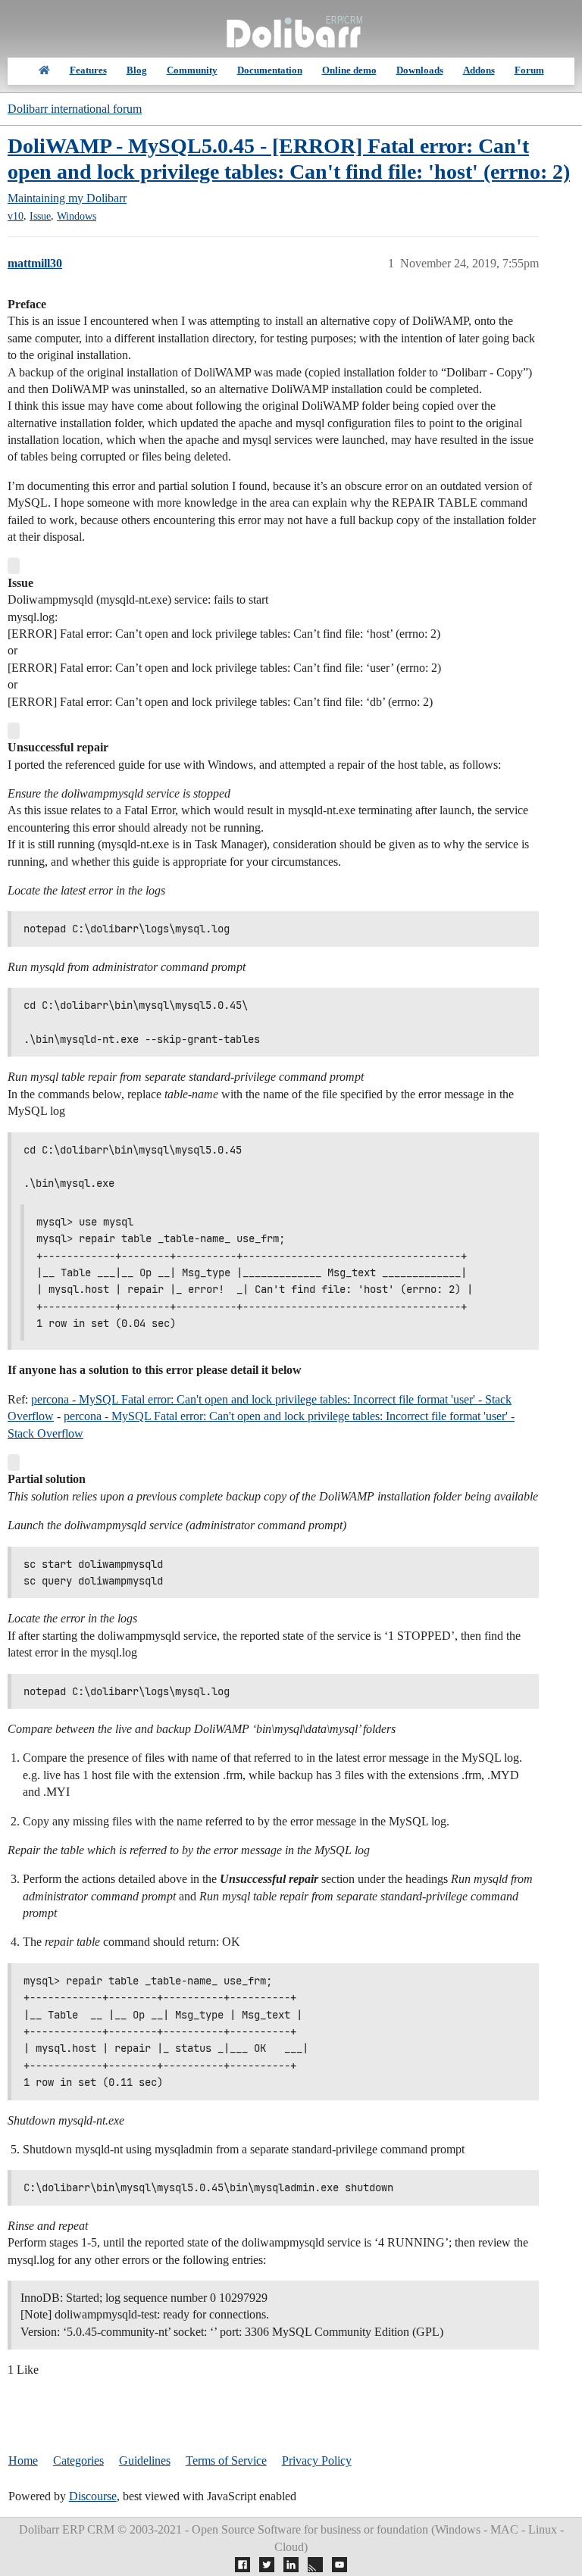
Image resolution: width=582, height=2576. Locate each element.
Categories (78, 2460)
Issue (40, 216)
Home (23, 2460)
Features (88, 70)
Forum (529, 70)
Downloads (420, 70)
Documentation (270, 70)
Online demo (349, 70)
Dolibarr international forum (75, 109)
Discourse (93, 2496)
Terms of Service (226, 2460)
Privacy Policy (317, 2460)
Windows (77, 216)
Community (192, 70)
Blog (137, 70)
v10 (16, 216)
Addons (479, 70)
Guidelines (145, 2460)
